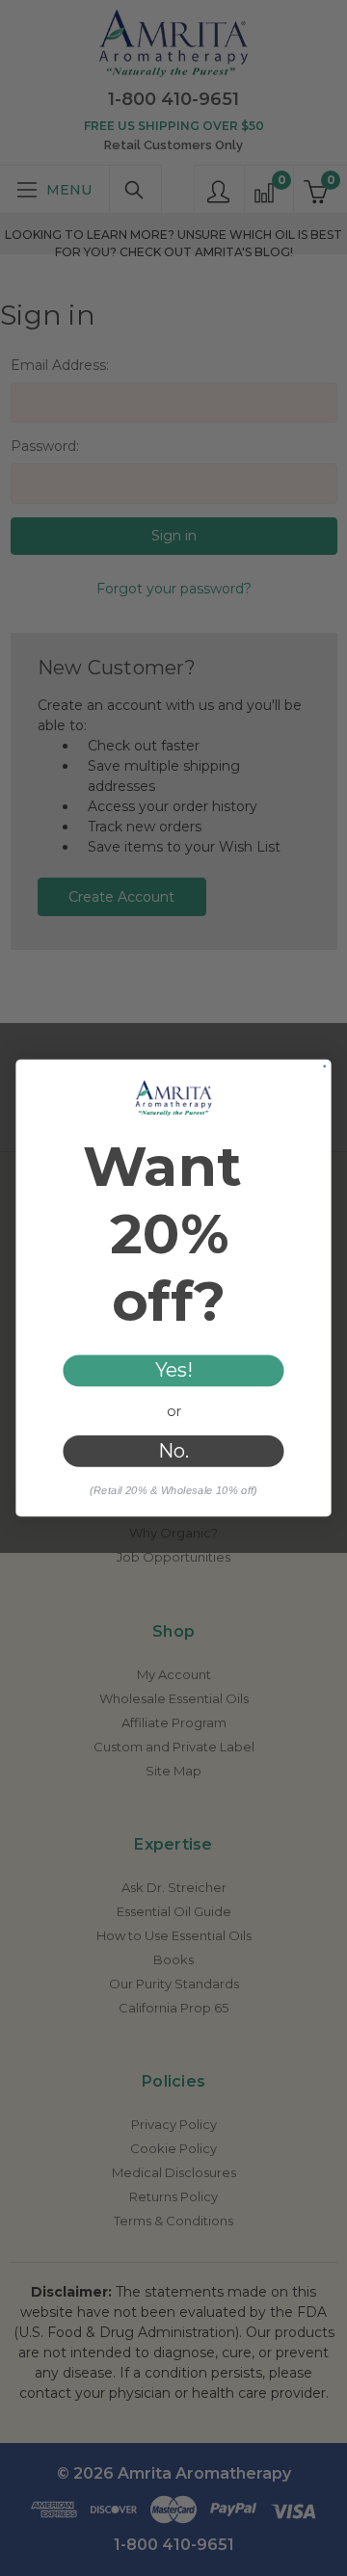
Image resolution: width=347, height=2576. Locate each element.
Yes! (173, 1371)
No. (174, 1451)
